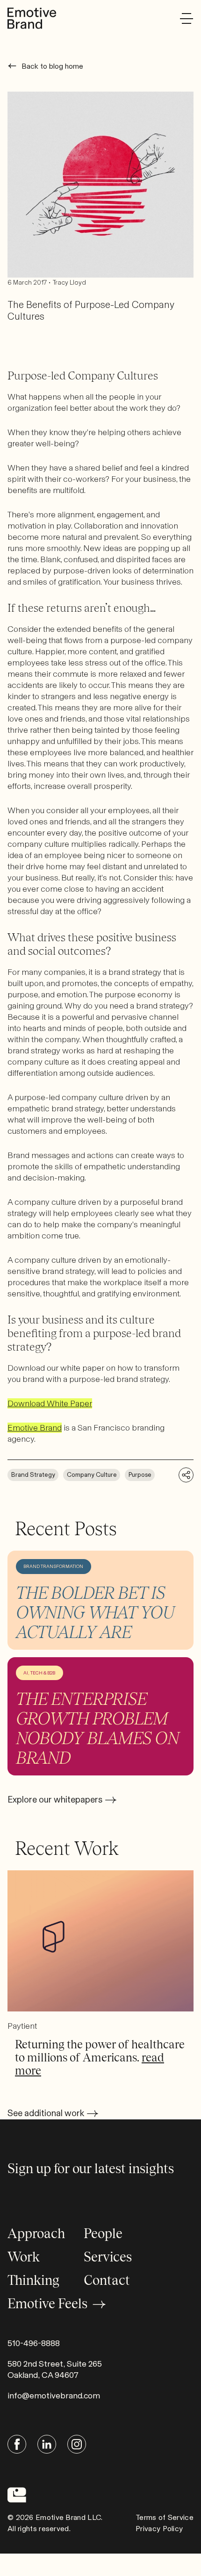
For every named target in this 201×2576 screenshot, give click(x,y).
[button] (187, 18)
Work (24, 2257)
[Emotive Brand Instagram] (77, 2444)
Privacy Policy (159, 2529)
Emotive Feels (47, 2304)
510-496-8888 (34, 2343)
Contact (107, 2280)
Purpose (140, 1475)
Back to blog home (52, 66)
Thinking (33, 2280)
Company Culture (92, 1475)
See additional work (46, 2113)
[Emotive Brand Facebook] (17, 2444)
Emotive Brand (35, 1428)
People (103, 2233)
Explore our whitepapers (55, 1800)
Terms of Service (165, 2517)
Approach (36, 2233)
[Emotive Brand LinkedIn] (47, 2444)
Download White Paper (50, 1403)
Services (108, 2257)
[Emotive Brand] (32, 18)
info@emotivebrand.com (54, 2396)
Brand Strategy (33, 1475)
